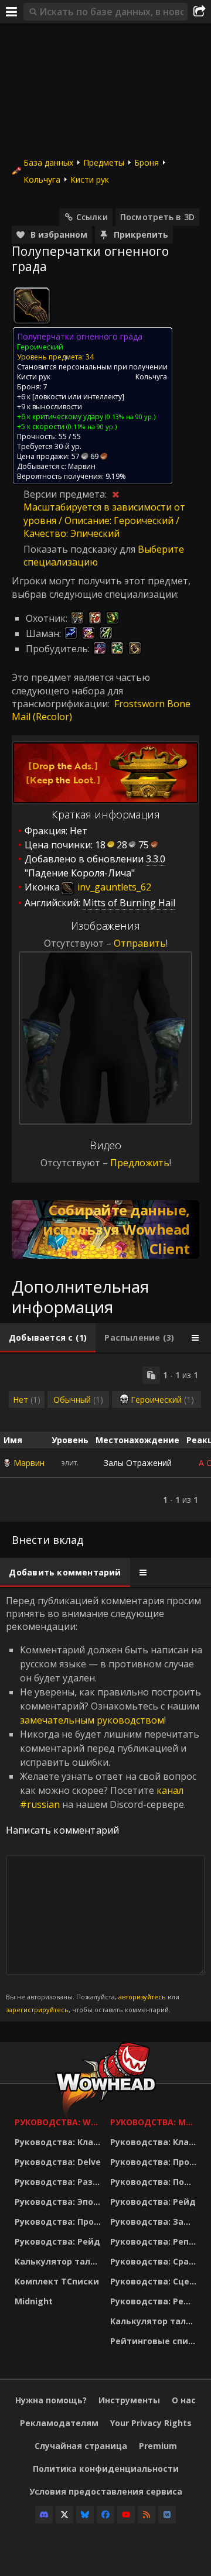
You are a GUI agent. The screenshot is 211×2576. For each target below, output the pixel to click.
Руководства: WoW (59, 2122)
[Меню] (12, 12)
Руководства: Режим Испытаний (155, 2301)
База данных (48, 162)
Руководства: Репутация (155, 2241)
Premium (158, 2446)
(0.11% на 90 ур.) (91, 427)
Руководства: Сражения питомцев (155, 2261)
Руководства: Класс (59, 2142)
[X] (64, 2515)
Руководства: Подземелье (155, 2182)
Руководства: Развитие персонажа (59, 2182)
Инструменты (129, 2400)
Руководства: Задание (155, 2222)
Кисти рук (90, 179)
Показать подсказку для (81, 549)
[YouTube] (126, 2515)
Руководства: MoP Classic (155, 2122)
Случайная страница (81, 2446)
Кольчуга (42, 179)
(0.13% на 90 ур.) (129, 417)
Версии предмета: (66, 494)
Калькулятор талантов (59, 2261)
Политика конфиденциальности (106, 2469)
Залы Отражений (138, 1463)
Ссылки (92, 217)
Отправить (140, 943)
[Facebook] (105, 2515)
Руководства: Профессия (59, 2222)
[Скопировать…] (151, 1375)
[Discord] (44, 2515)
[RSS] (147, 2515)
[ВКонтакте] (167, 2515)
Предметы (104, 162)
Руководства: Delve (58, 2162)
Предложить (140, 1163)
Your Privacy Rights (151, 2423)
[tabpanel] (105, 1438)
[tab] (48, 1338)
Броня (147, 162)
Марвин (29, 1463)
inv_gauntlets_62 (113, 887)
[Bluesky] (85, 2515)
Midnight (34, 2301)
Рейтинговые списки (155, 2341)
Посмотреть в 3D (157, 217)
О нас (184, 2400)
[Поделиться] (199, 12)
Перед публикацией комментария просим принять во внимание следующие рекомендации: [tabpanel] (104, 1804)
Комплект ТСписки (57, 2281)
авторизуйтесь (142, 1997)
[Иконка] (32, 306)
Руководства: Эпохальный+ (59, 2202)
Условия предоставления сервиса (106, 2491)
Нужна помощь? (51, 2400)
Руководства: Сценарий (155, 2281)
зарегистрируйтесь (37, 2010)
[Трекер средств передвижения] (105, 1229)
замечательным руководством (92, 1720)
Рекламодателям (59, 2423)
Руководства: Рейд (57, 2241)
